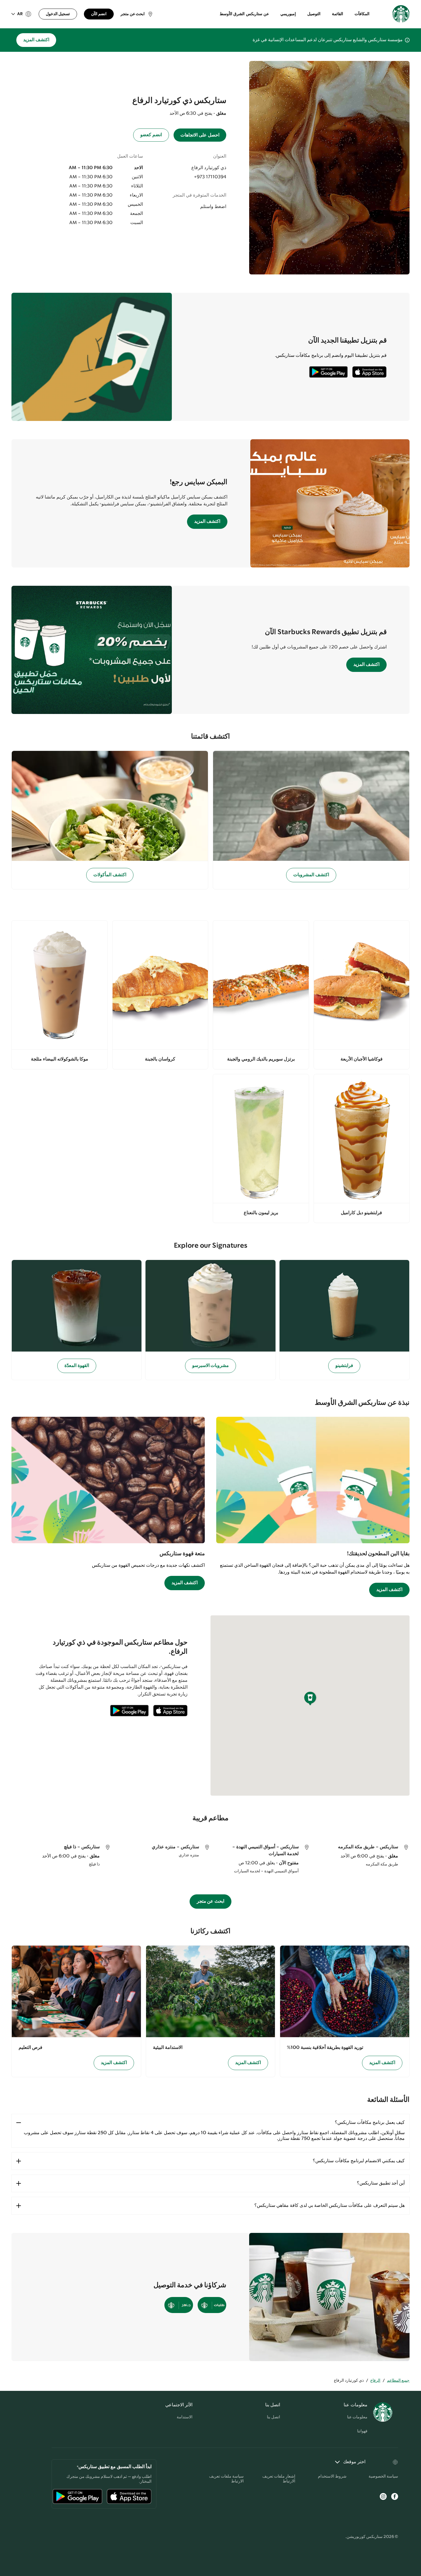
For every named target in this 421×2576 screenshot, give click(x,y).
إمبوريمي (288, 14)
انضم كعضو (151, 135)
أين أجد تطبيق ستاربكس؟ (381, 2183)
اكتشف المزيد (36, 40)
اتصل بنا (274, 2417)
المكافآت (362, 14)
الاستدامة (185, 2417)
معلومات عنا (357, 2417)
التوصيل (314, 14)
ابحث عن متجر (211, 1901)
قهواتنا (362, 2431)
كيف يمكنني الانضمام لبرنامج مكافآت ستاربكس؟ (359, 2161)
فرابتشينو (344, 1366)
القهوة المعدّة (77, 1366)
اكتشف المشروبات (311, 875)
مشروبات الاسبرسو (211, 1366)
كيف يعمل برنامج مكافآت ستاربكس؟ (370, 2123)
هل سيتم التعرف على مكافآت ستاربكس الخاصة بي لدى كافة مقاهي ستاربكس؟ (329, 2206)
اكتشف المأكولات (110, 875)
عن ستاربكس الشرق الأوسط (244, 14)
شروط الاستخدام (332, 2476)
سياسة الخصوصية (383, 2476)
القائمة (338, 14)
